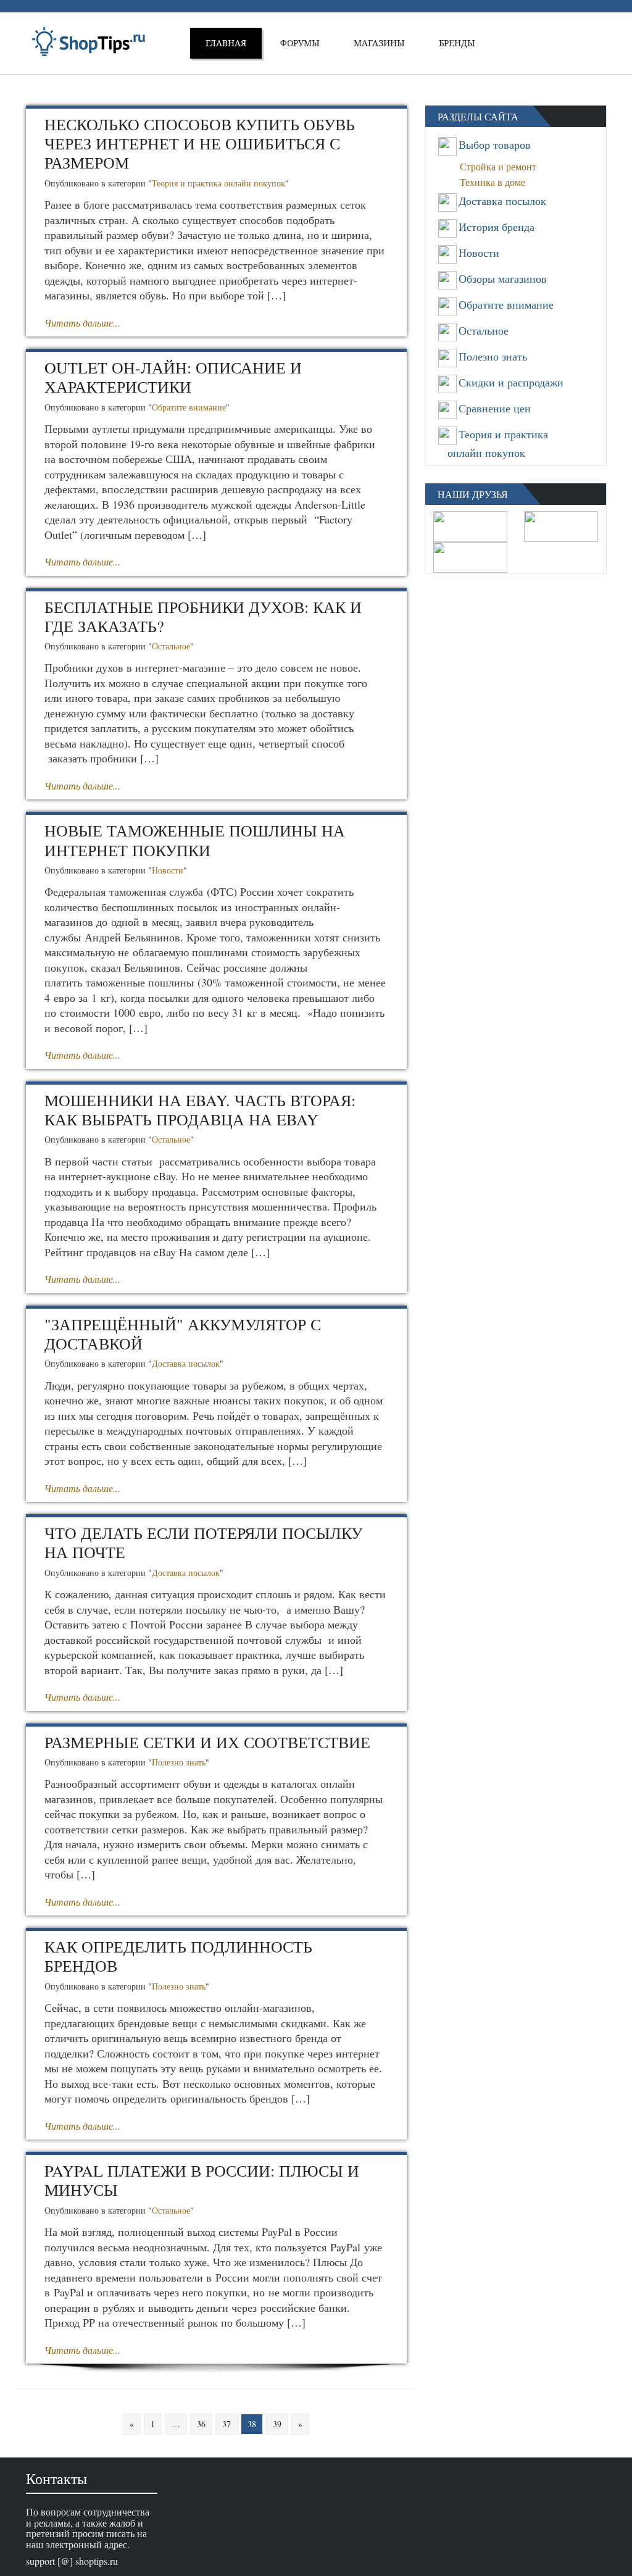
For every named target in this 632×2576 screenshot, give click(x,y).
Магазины (379, 43)
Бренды (457, 43)
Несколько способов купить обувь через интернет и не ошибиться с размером (200, 143)
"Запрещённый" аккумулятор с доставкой (183, 1334)
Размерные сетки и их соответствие (207, 1742)
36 (201, 2424)
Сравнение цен (495, 408)
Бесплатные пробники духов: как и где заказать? (203, 616)
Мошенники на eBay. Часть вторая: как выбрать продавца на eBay (200, 1110)
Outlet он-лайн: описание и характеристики (173, 377)
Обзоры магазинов (503, 278)
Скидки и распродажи (511, 382)
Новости (168, 870)
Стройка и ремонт (502, 166)
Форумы (300, 43)
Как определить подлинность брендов (178, 1956)
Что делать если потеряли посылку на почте (203, 1542)
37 (227, 2424)
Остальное (171, 646)
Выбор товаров (495, 144)
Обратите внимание (189, 407)
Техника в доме (496, 182)
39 (277, 2424)
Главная (226, 43)
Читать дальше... (82, 323)
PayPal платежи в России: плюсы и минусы (202, 2180)
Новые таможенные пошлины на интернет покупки (195, 840)
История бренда (497, 227)
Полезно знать (179, 1762)
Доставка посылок (186, 1363)
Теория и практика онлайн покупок (218, 183)
